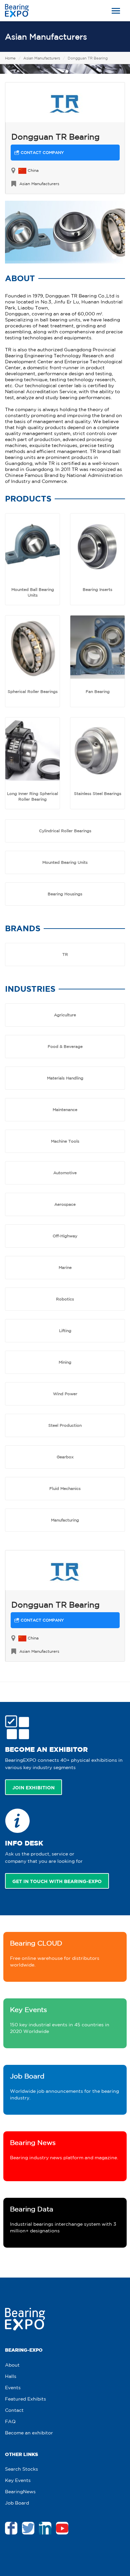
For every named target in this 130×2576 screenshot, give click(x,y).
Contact (14, 2410)
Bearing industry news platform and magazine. (64, 2149)
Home (10, 58)
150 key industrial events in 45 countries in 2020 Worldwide (60, 2020)
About (12, 2365)
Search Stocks (21, 2469)
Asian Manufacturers (46, 37)
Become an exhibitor (29, 2433)
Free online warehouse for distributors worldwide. (55, 1953)
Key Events (18, 2480)
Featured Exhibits (25, 2399)
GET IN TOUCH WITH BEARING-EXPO (57, 1881)
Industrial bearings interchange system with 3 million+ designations (63, 2219)
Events (13, 2388)
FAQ (10, 2421)
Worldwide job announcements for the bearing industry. (64, 2086)
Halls (11, 2376)
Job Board (17, 2503)
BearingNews (20, 2492)
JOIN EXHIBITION (33, 1788)
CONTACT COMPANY (42, 152)
